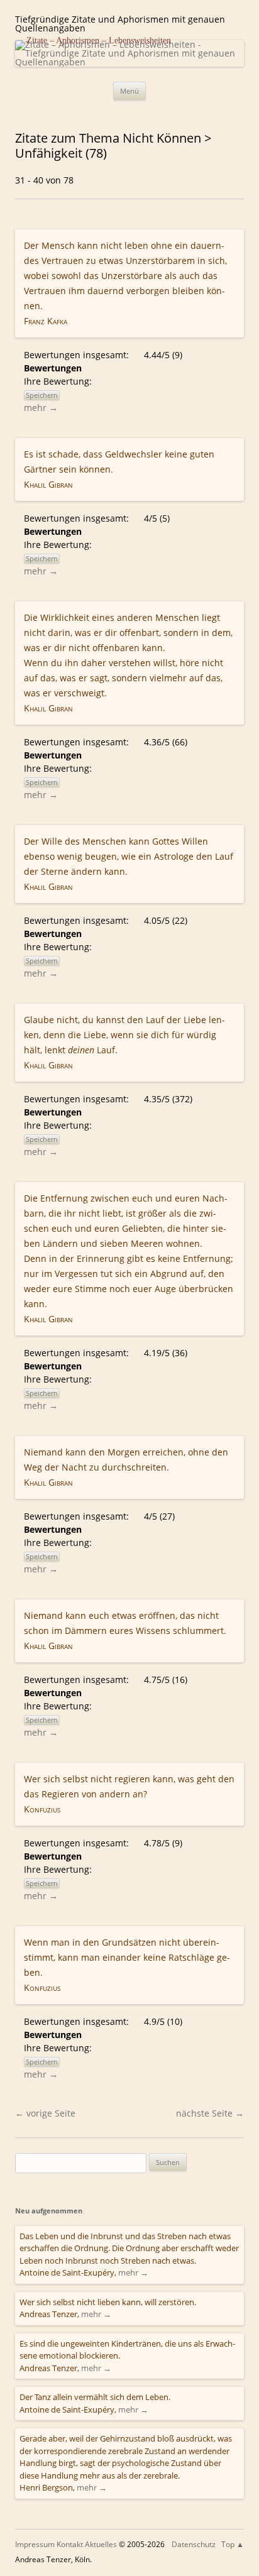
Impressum (35, 2544)
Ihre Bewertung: (60, 381)
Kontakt (70, 2544)
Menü (129, 91)
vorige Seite (45, 2113)
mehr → (41, 408)
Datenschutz (194, 2544)
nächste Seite (210, 2113)
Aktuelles (101, 2544)
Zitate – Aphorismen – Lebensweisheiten (99, 41)
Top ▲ (233, 2544)
